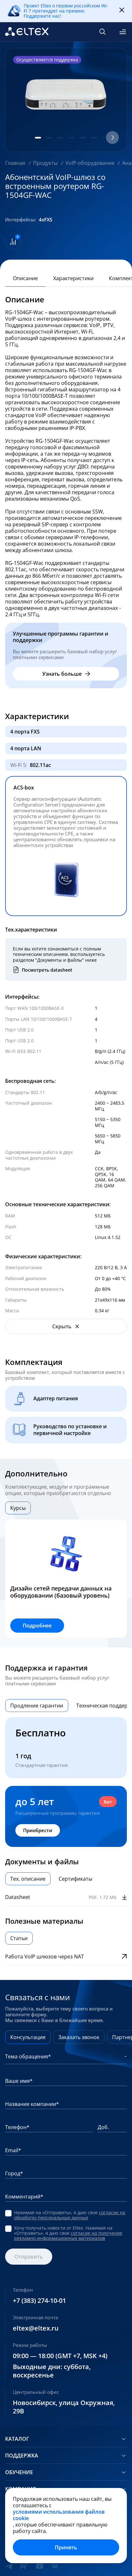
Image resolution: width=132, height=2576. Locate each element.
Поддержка (22, 2456)
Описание (25, 278)
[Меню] (123, 32)
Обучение (19, 2472)
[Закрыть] (122, 10)
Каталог (17, 2439)
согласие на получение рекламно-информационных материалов (68, 2236)
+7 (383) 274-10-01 (39, 2301)
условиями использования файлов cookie (59, 2515)
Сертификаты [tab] (75, 1879)
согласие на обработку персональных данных (70, 2215)
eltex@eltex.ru (36, 2328)
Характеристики (73, 278)
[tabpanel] (66, 1579)
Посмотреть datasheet (47, 970)
